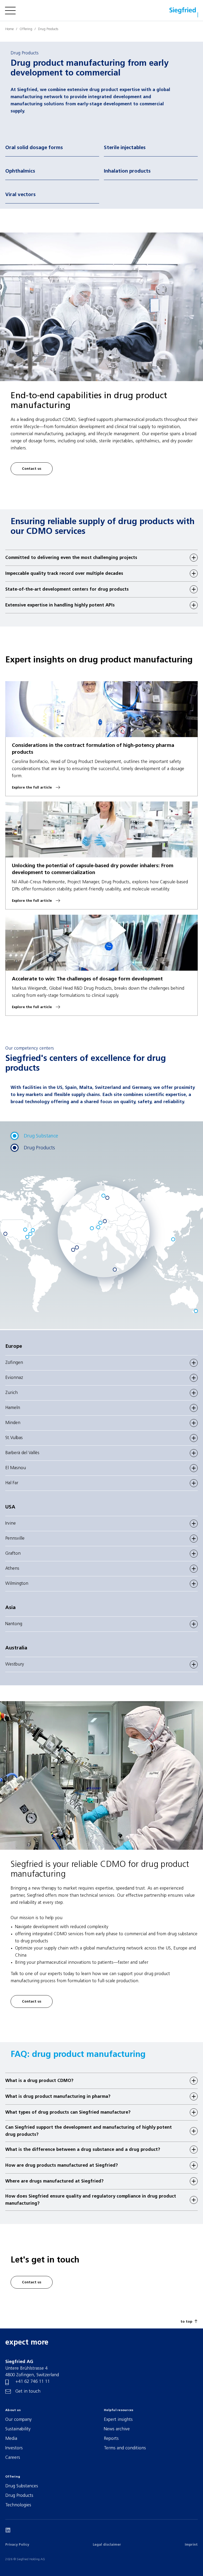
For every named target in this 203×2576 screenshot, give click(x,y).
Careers (13, 2458)
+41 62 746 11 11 (33, 2382)
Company (16, 29)
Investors (14, 2448)
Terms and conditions (125, 2448)
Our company (19, 2420)
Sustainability (18, 2429)
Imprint (191, 2545)
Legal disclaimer (107, 2545)
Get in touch (28, 2391)
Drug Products (19, 2496)
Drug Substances (22, 2486)
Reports (111, 2439)
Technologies (18, 2505)
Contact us (32, 469)
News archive (117, 2429)
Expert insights (118, 2420)
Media (11, 2439)
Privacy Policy (17, 2545)
